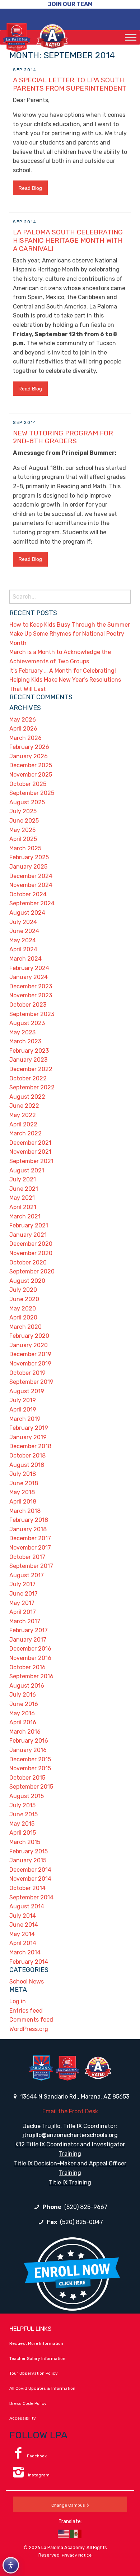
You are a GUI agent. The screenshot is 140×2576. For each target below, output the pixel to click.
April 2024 (23, 949)
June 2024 (24, 931)
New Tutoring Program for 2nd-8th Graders (63, 437)
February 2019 (29, 1428)
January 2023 (28, 1060)
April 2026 (23, 729)
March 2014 (25, 1952)
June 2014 (24, 1925)
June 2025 (24, 821)
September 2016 (31, 1676)
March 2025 (25, 848)
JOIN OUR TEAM (70, 4)
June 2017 (24, 1594)
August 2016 (27, 1686)
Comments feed (31, 2020)
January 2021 (28, 1235)
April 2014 (23, 1943)
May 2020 (23, 1308)
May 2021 (22, 1198)
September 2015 (31, 1787)
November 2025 (31, 775)
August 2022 (27, 1097)
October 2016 (27, 1667)
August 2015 (27, 1796)
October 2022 (28, 1078)
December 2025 (31, 765)
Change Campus (68, 2505)
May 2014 (22, 1934)
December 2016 (30, 1649)
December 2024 (31, 876)
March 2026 (25, 738)
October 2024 (28, 894)
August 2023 (27, 1023)
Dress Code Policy (28, 2403)
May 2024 (23, 940)
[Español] (76, 2534)
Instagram (38, 2475)
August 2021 (27, 1170)
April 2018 (23, 1502)
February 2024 (29, 968)
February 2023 (29, 1051)
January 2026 (29, 756)
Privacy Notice (77, 2555)
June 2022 (24, 1106)
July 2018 (23, 1474)
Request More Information (36, 2343)
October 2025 (28, 784)
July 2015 (22, 1805)
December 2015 (30, 1759)
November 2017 (30, 1548)
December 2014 (30, 1870)
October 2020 (28, 1262)
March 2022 (25, 1133)
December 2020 (31, 1244)
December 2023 (31, 986)
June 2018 (24, 1483)
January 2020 (29, 1345)
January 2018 (28, 1529)
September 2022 (32, 1087)
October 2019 (27, 1373)
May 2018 (22, 1492)
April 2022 (23, 1124)
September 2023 (32, 1014)
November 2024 (31, 885)
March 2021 (25, 1216)
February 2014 (29, 1962)
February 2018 (29, 1520)
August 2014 (27, 1906)
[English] (64, 2534)
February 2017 (29, 1630)
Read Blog (30, 188)
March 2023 (25, 1041)
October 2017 (27, 1557)
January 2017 (28, 1640)
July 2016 (23, 1695)
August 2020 (27, 1281)
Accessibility (23, 2418)
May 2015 (22, 1824)
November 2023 (31, 995)
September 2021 (31, 1161)
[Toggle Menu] (131, 37)
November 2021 (30, 1152)
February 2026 (29, 747)
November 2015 (30, 1768)
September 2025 (32, 793)
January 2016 (28, 1750)
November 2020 (31, 1253)
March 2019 (25, 1419)
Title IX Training (70, 2182)
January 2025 (28, 867)
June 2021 (24, 1189)
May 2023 (22, 1032)
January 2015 (28, 1860)
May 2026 (23, 720)
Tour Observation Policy (34, 2373)
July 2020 (23, 1290)
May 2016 (22, 1713)
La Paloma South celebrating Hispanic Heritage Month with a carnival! (68, 240)
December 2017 (30, 1538)
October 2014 (27, 1888)
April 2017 (23, 1612)
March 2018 (25, 1511)
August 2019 (27, 1391)
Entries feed (26, 2011)
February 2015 (29, 1851)
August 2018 (27, 1465)
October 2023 (28, 1005)
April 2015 (23, 1833)
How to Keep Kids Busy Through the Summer (70, 625)
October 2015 (27, 1778)
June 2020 (24, 1299)
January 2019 (28, 1437)
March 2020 (25, 1327)
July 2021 (23, 1179)
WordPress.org (29, 2029)
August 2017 (27, 1575)
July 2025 (23, 811)
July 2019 (23, 1400)
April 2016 (23, 1722)
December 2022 (31, 1069)
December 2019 (30, 1354)
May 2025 (22, 830)
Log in (18, 2001)
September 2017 (31, 1566)
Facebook (37, 2456)
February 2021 (29, 1225)
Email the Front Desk (70, 2111)
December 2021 (30, 1143)
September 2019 (31, 1382)
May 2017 (22, 1603)
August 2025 (27, 802)
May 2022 (23, 1115)
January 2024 (29, 977)
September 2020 (32, 1271)
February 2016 (29, 1741)
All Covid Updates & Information (42, 2388)
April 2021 (23, 1207)
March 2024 (25, 959)
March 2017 (25, 1621)
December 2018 (30, 1446)
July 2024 (23, 922)
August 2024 (27, 913)
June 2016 (24, 1704)
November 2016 (30, 1658)
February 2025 (29, 857)
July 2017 (22, 1584)
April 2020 (23, 1317)
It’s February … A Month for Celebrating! (63, 671)
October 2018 (27, 1456)
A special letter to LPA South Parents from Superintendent (70, 84)
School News (27, 1982)
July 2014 (23, 1916)
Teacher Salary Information (37, 2358)
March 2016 (25, 1732)
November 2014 (30, 1879)
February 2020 (29, 1336)
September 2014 (31, 1897)
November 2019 (30, 1364)
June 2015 (24, 1814)
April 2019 (23, 1410)
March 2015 (25, 1842)
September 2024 (32, 903)
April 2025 (23, 839)
